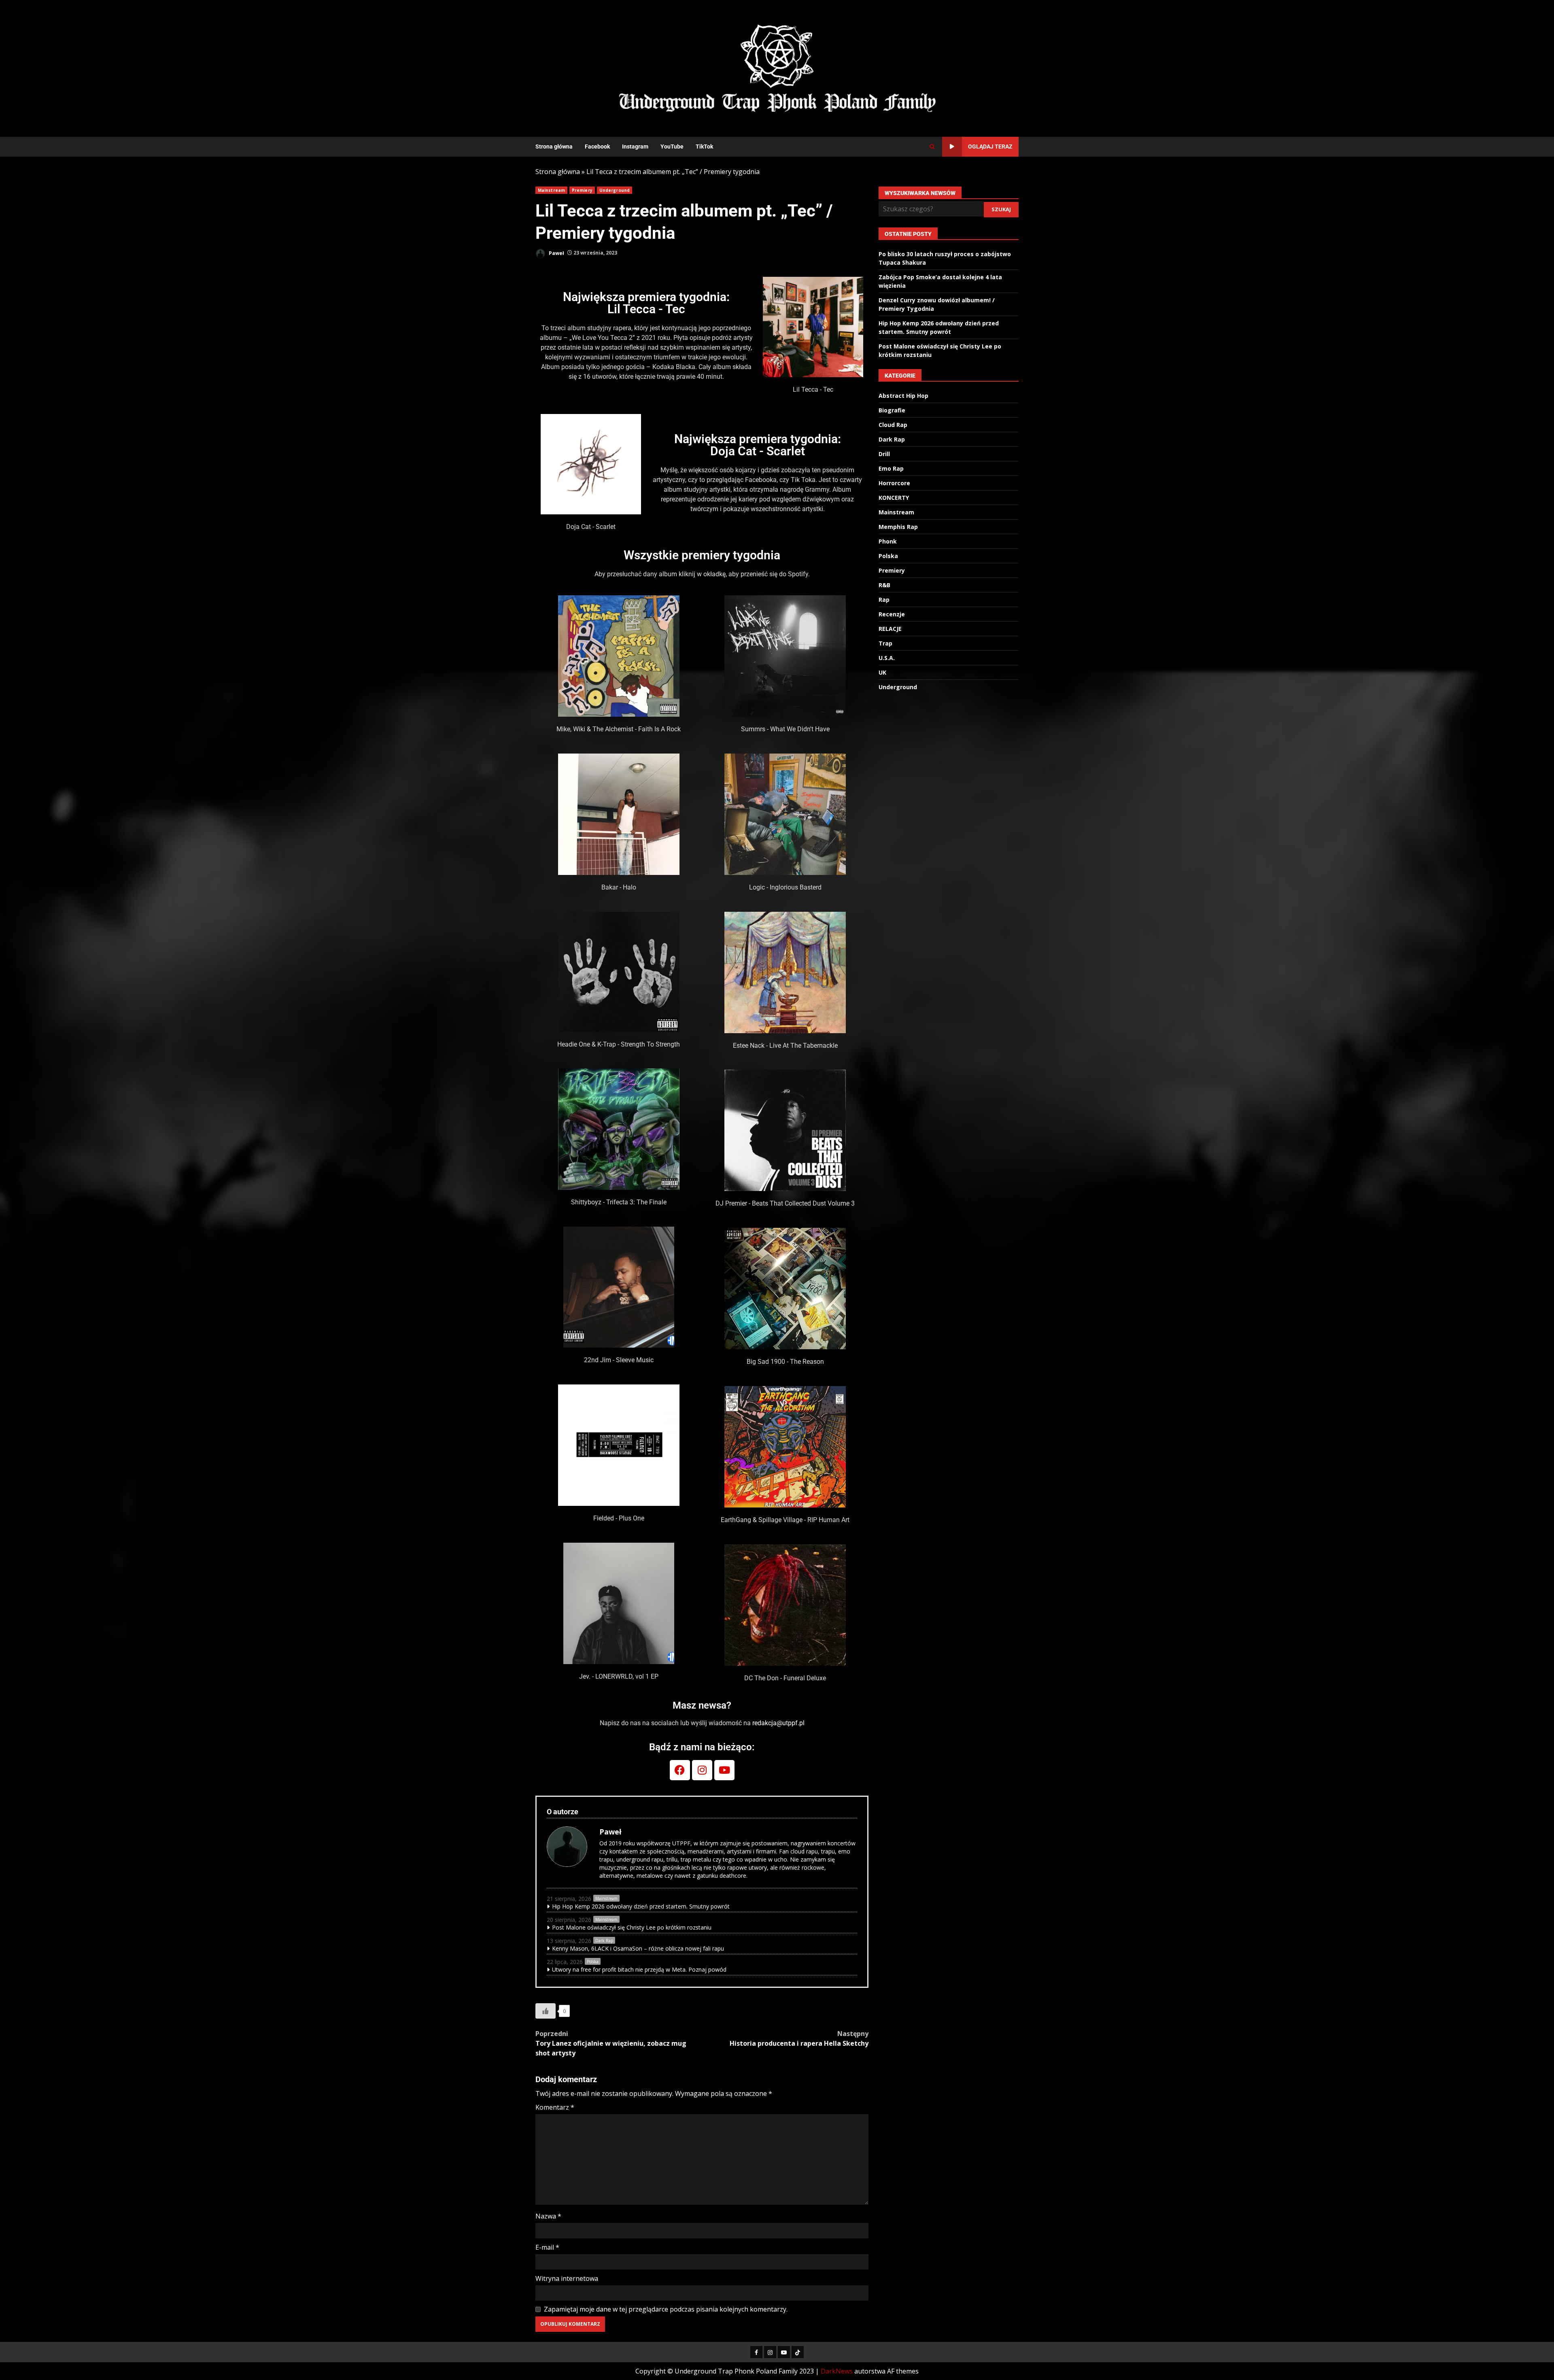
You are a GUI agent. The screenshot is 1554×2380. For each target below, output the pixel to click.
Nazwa (548, 2216)
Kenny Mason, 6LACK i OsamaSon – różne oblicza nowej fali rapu (638, 1948)
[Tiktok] (798, 2352)
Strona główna (554, 146)
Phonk (888, 541)
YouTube (672, 146)
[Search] (932, 147)
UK (882, 672)
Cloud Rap (893, 425)
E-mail (547, 2247)
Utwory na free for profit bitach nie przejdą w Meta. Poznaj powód (639, 1969)
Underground (615, 190)
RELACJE (890, 629)
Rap (884, 600)
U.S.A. (887, 658)
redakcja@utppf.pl (778, 1723)
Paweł (556, 253)
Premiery (582, 190)
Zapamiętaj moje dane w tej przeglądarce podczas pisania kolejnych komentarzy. (666, 2309)
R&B (884, 585)
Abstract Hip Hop (903, 396)
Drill (884, 454)
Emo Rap (891, 468)
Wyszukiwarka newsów (920, 193)
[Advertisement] (876, 68)
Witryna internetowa (567, 2278)
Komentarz (555, 2107)
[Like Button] (546, 2011)
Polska (593, 1962)
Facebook (597, 146)
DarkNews (837, 2371)
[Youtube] (724, 1770)
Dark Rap (604, 1941)
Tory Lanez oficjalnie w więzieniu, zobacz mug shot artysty (611, 2043)
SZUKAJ (1001, 209)
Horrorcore (894, 483)
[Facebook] (680, 1770)
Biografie (892, 410)
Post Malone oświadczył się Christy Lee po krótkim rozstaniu (632, 1927)
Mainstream (551, 190)
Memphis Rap (898, 527)
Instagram (635, 146)
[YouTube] (784, 2352)
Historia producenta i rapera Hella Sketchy (799, 2038)
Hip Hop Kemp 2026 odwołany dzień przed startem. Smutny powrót (641, 1906)
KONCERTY (894, 498)
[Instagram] (702, 1770)
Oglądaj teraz (990, 146)
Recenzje (892, 614)
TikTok (704, 146)
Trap (885, 643)
